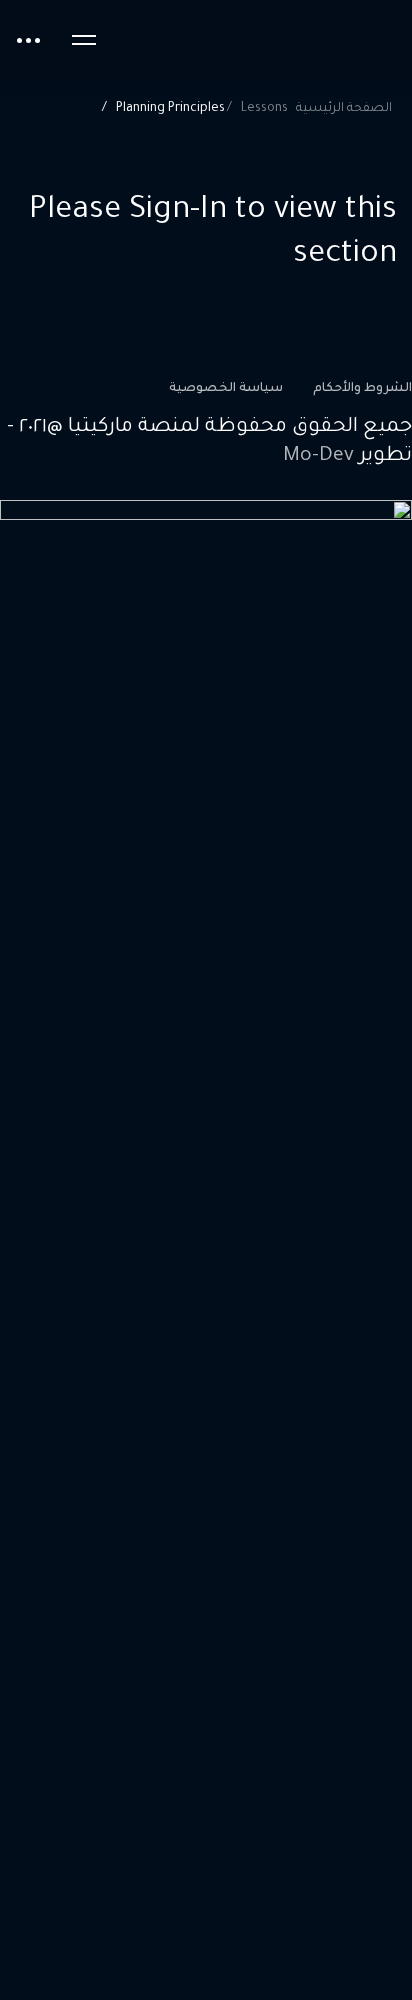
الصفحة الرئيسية (344, 109)
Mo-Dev (318, 457)
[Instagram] (381, 495)
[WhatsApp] (350, 495)
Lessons (264, 109)
